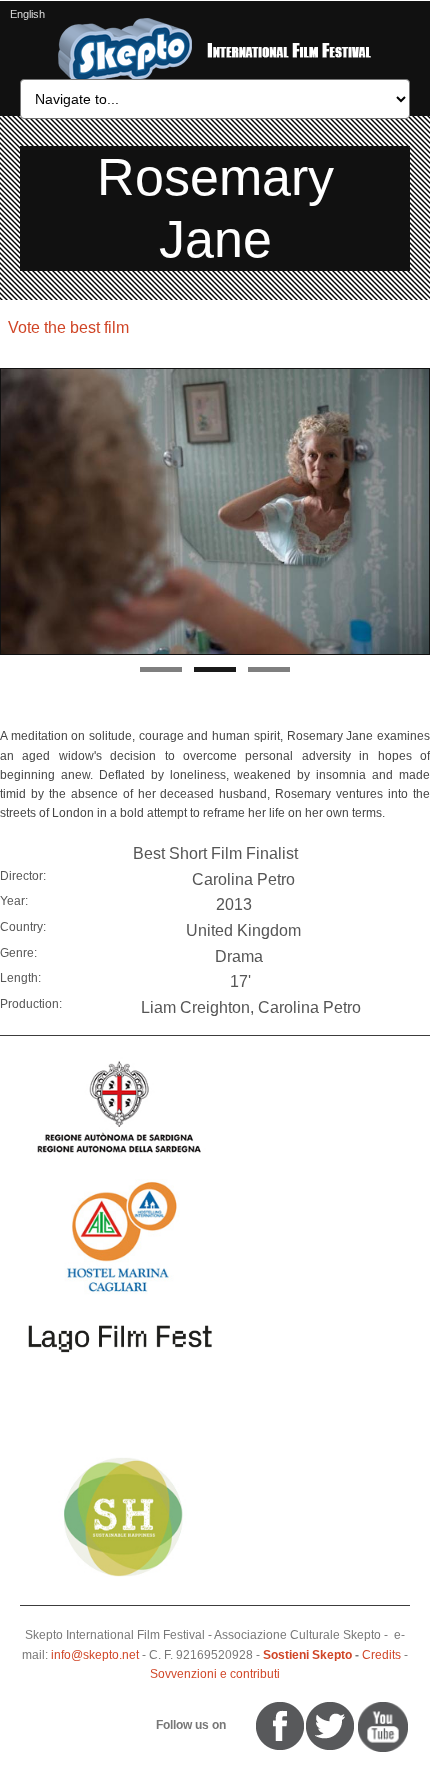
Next (415, 513)
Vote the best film (68, 327)
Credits (381, 1655)
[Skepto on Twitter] (247, 1725)
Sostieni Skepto (307, 1655)
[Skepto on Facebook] (278, 1725)
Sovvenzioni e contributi (215, 1674)
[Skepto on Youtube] (238, 1725)
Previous (15, 513)
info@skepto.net (95, 1655)
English (27, 14)
